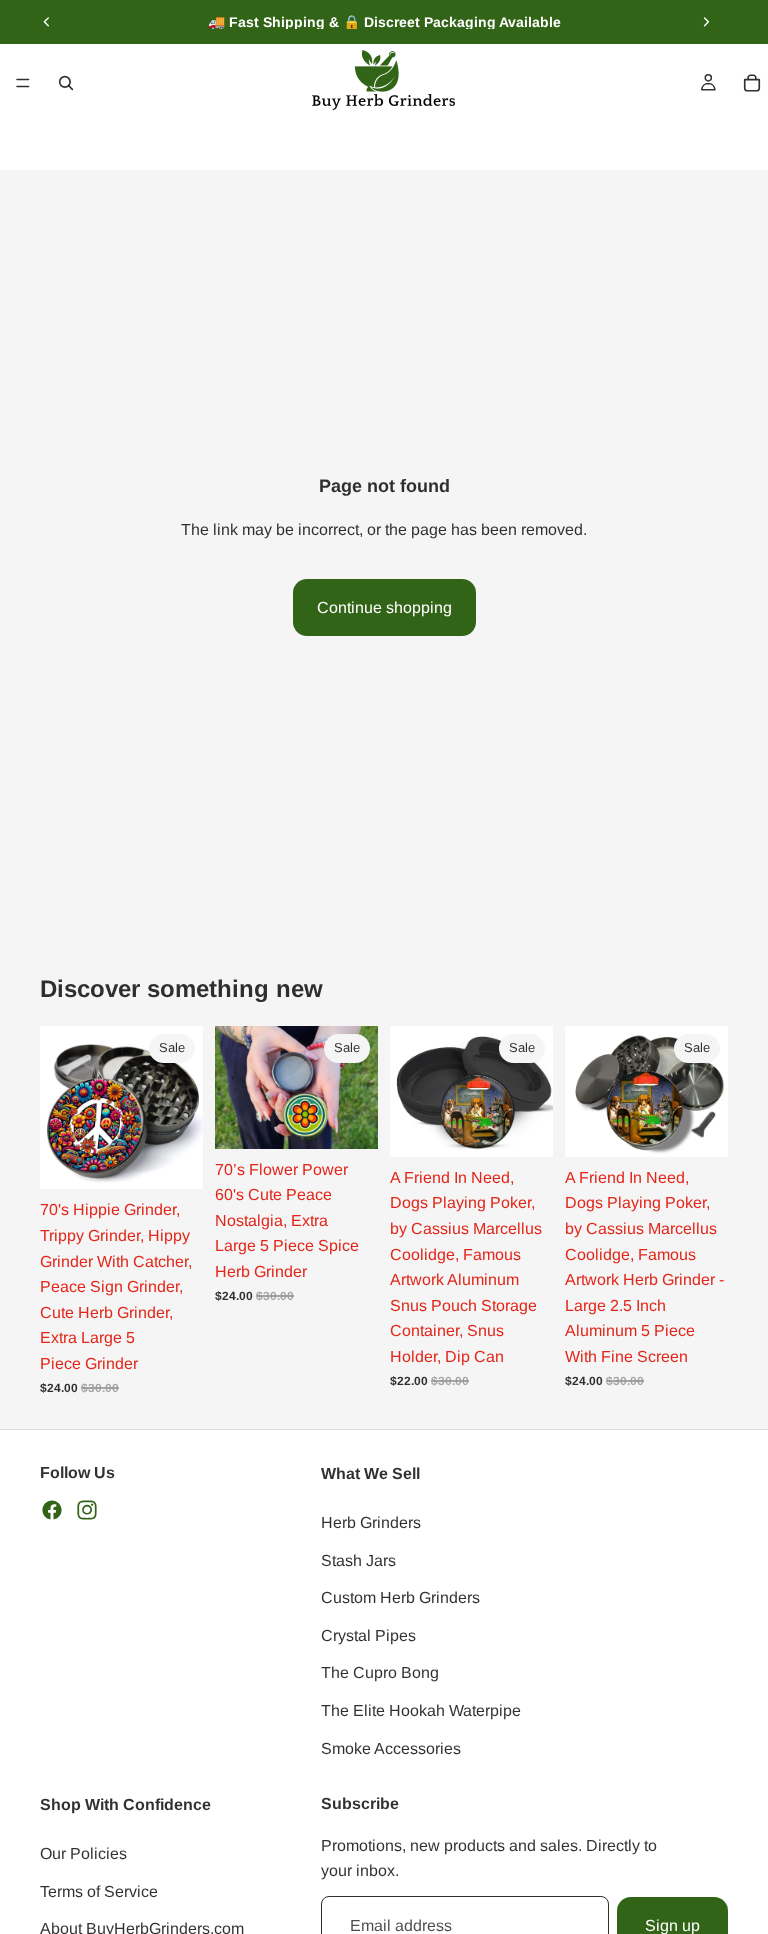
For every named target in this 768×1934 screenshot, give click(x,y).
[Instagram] (87, 1509)
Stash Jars (358, 1559)
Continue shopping (384, 607)
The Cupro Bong (380, 1672)
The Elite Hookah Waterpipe (421, 1709)
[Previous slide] (47, 22)
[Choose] (522, 1126)
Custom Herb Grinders (400, 1597)
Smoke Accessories (391, 1747)
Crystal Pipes (368, 1634)
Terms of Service (99, 1890)
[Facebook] (52, 1509)
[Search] (66, 83)
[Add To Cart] (172, 1159)
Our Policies (83, 1853)
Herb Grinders (371, 1521)
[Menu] (23, 83)
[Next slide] (706, 22)
